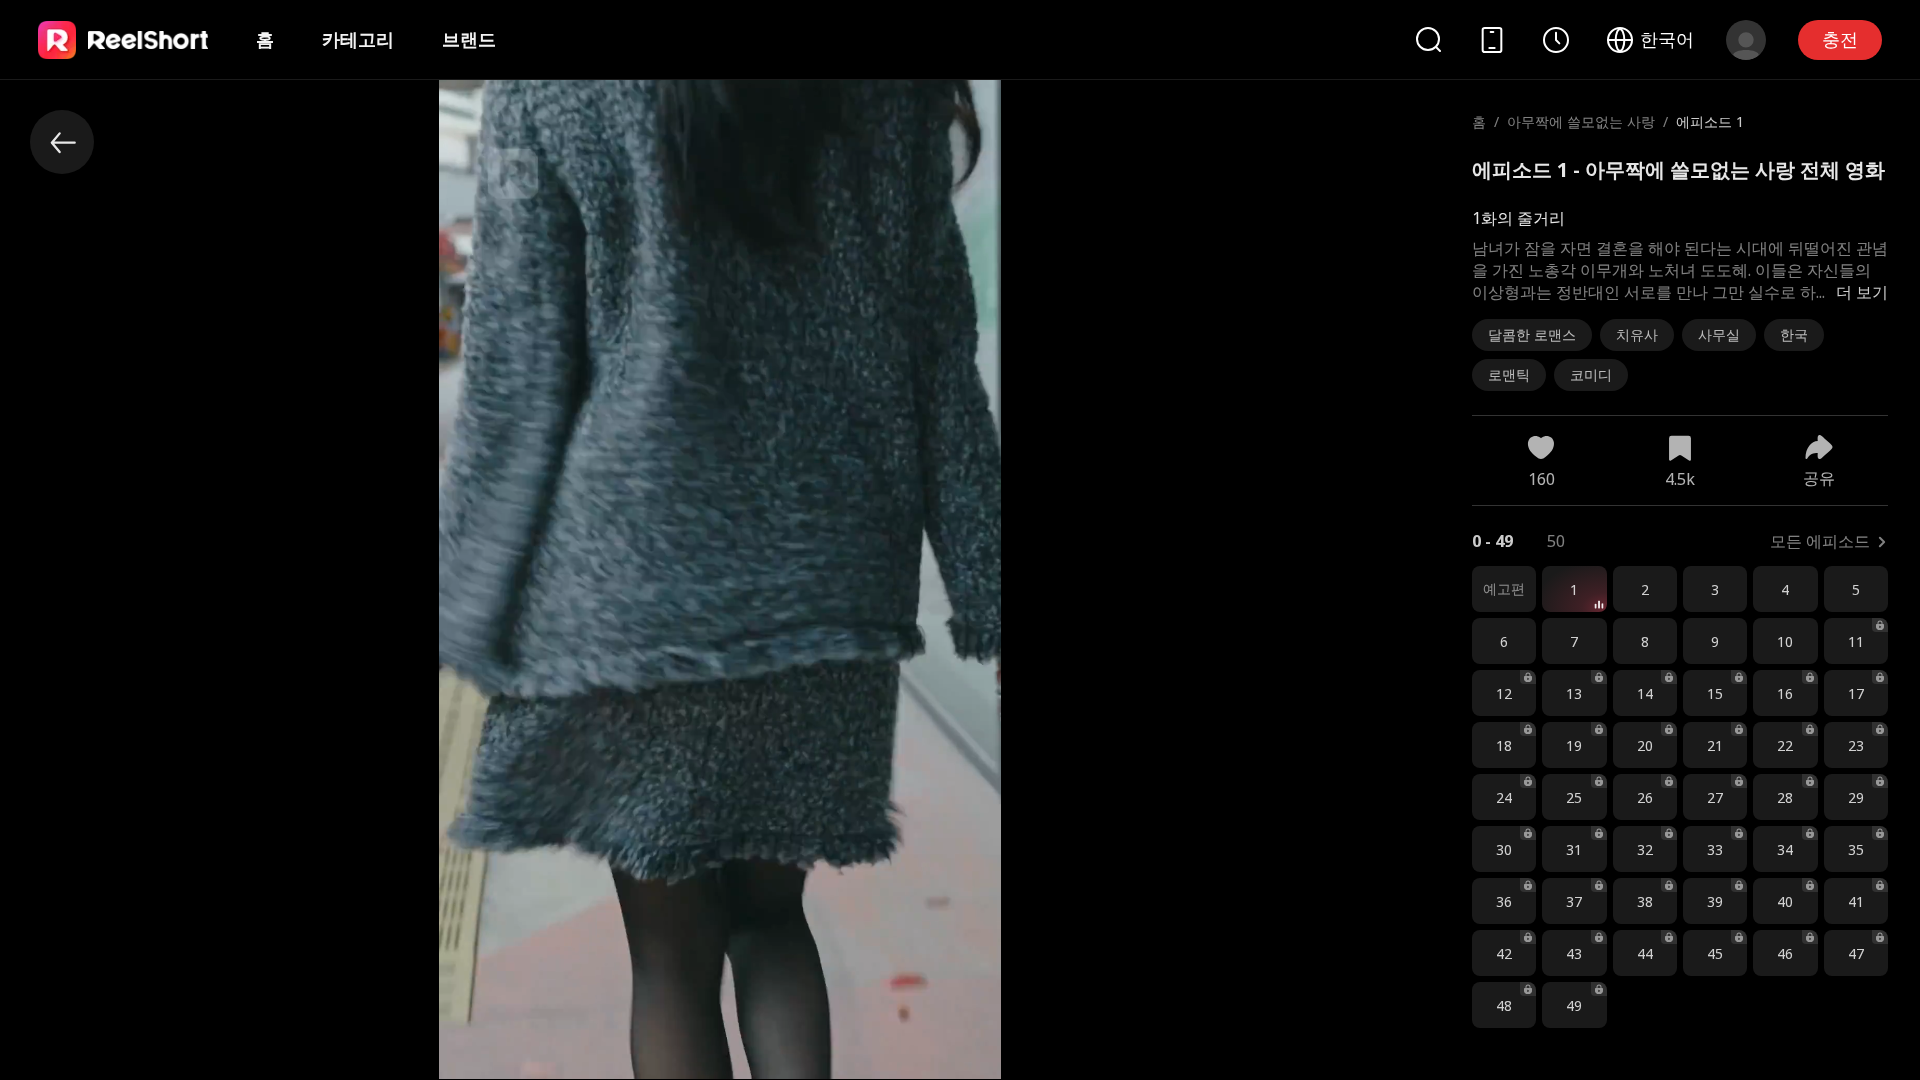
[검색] (1428, 39)
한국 (1794, 334)
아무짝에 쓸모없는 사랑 (1581, 121)
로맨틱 (1509, 374)
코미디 (1591, 374)
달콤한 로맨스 (1532, 334)
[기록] (1556, 40)
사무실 (1719, 334)
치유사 (1637, 334)
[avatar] (1746, 40)
